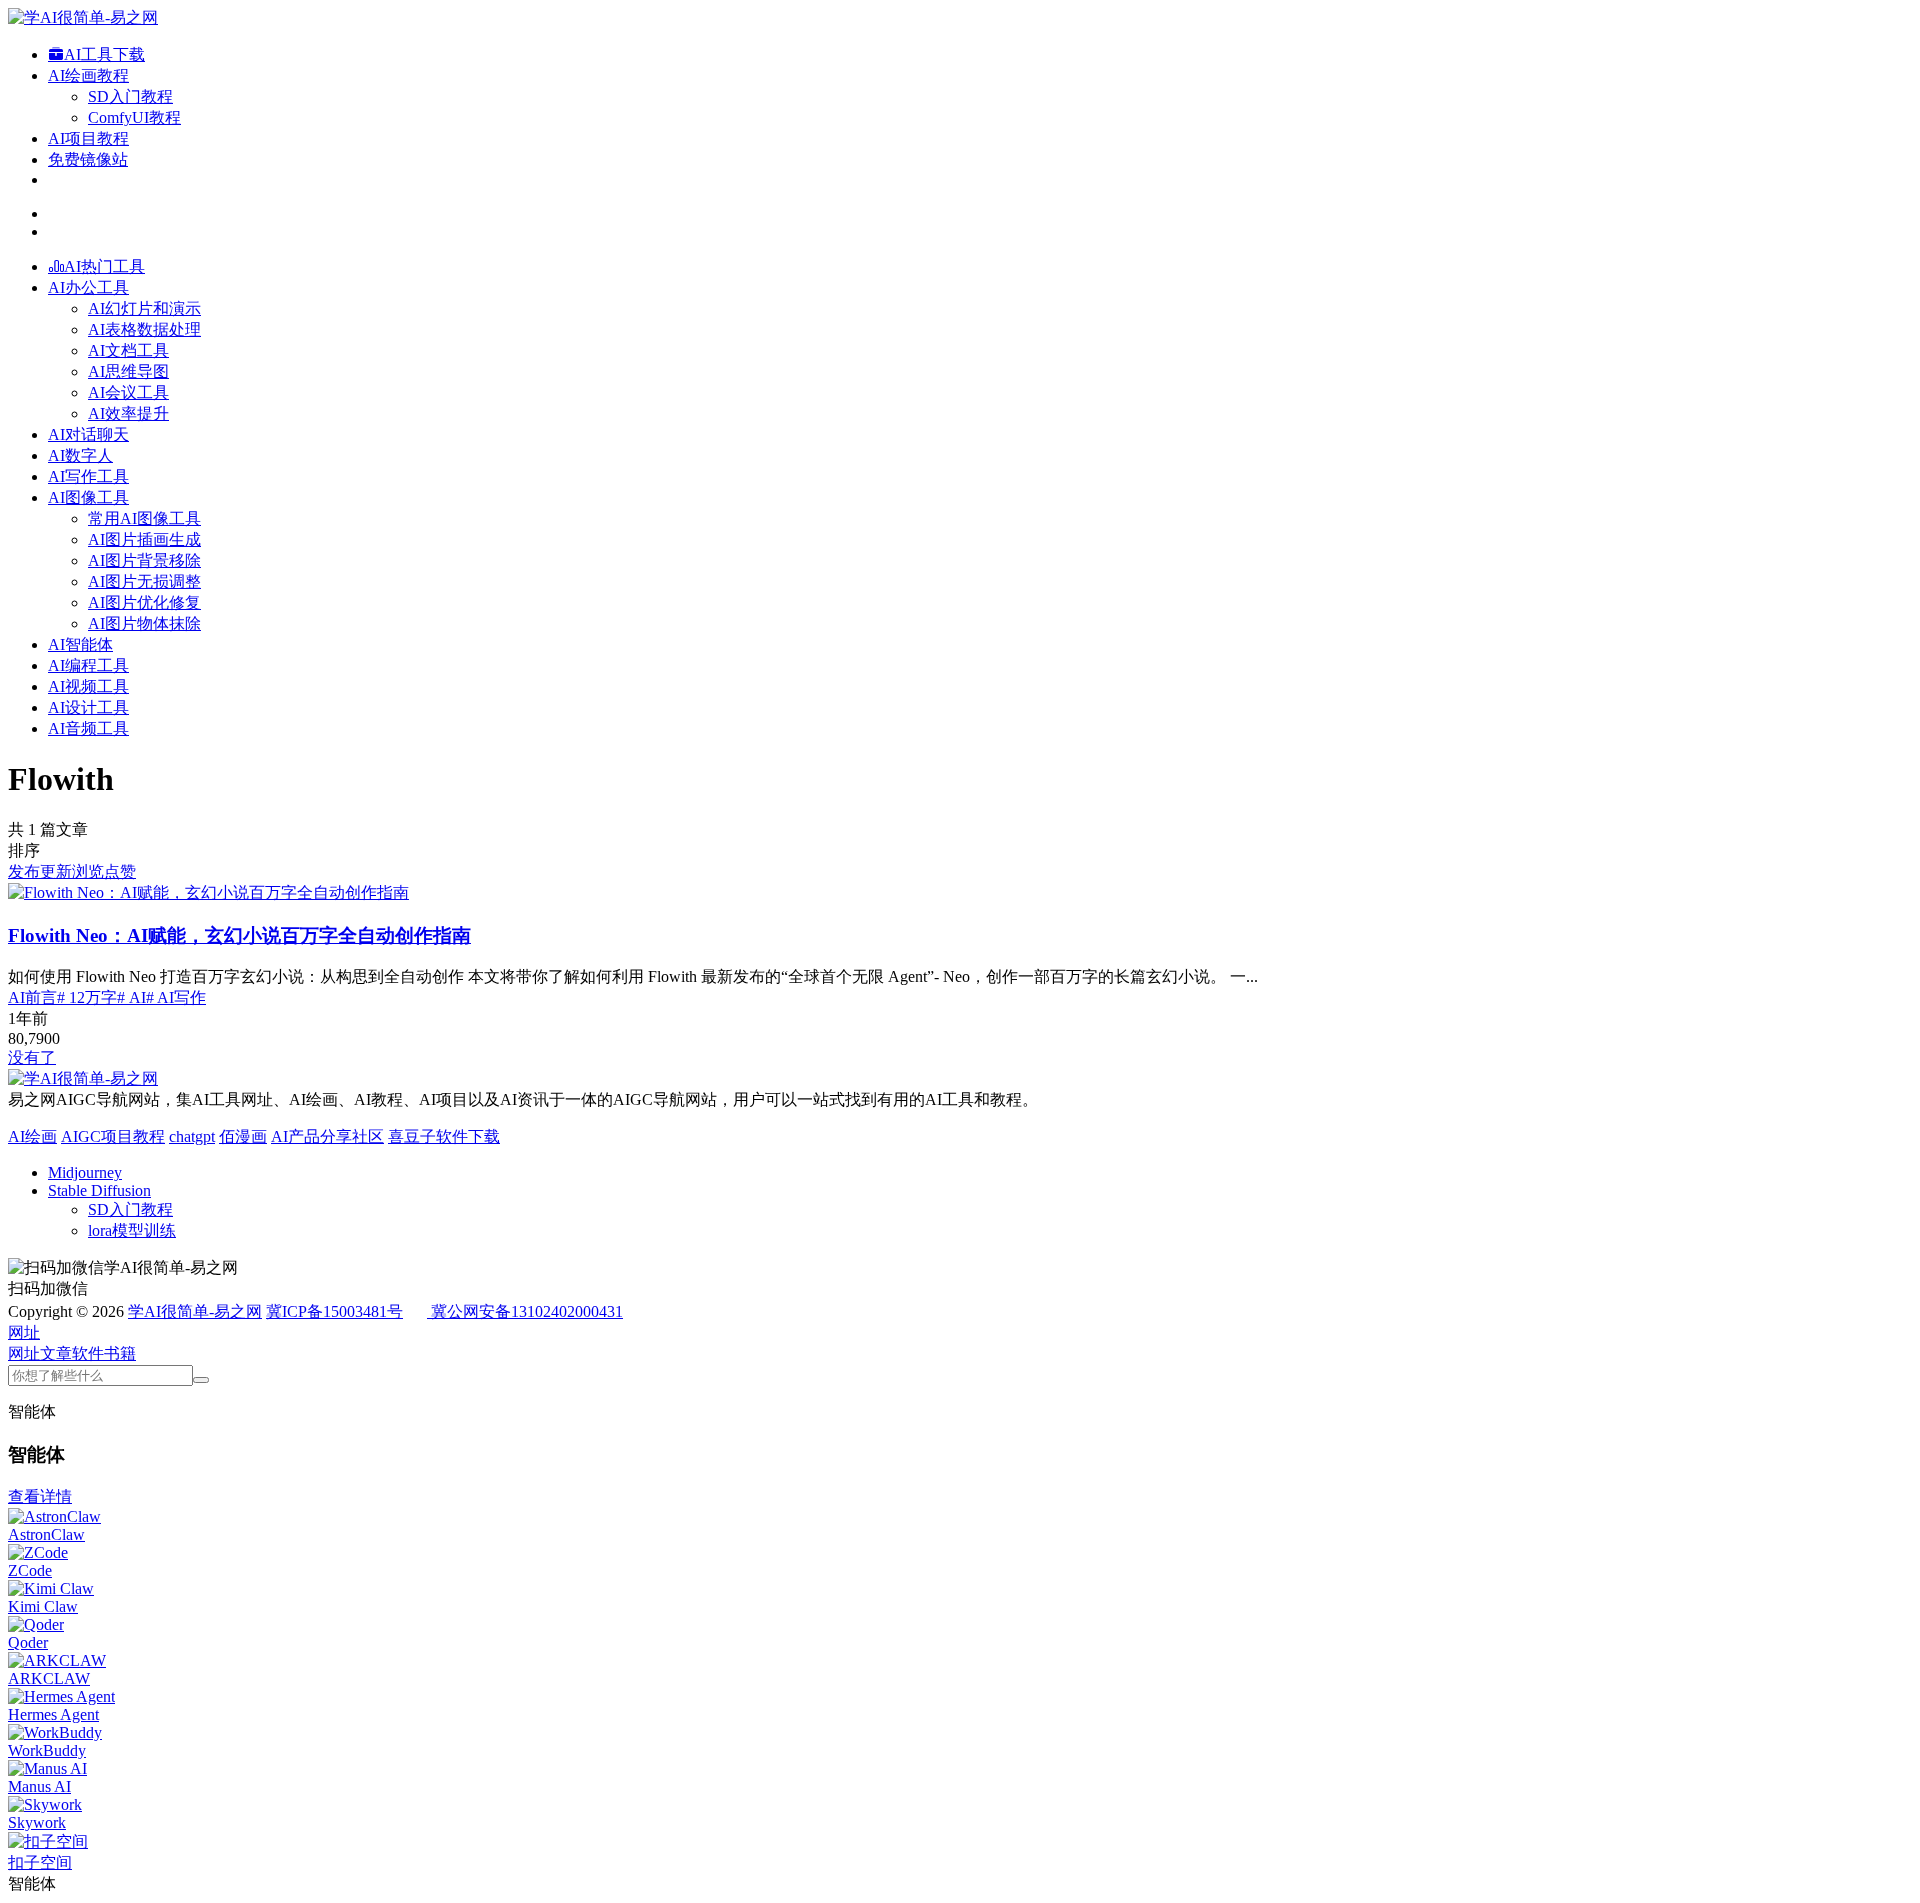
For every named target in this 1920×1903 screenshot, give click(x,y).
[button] (24, 1332)
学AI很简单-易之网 (195, 1311)
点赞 (120, 871)
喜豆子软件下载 (444, 1136)
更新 (56, 871)
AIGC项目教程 (113, 1136)
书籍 (120, 1353)
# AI (131, 997)
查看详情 (40, 1496)
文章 (56, 1353)
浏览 (88, 871)
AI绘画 (32, 1136)
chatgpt (192, 1136)
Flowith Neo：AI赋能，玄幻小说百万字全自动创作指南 (239, 935)
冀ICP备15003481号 (334, 1311)
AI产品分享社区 (327, 1136)
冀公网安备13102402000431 (527, 1311)
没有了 (32, 1057)
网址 (24, 1353)
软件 (88, 1353)
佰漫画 (243, 1136)
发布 (24, 871)
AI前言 (32, 997)
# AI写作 (176, 997)
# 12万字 (87, 997)
